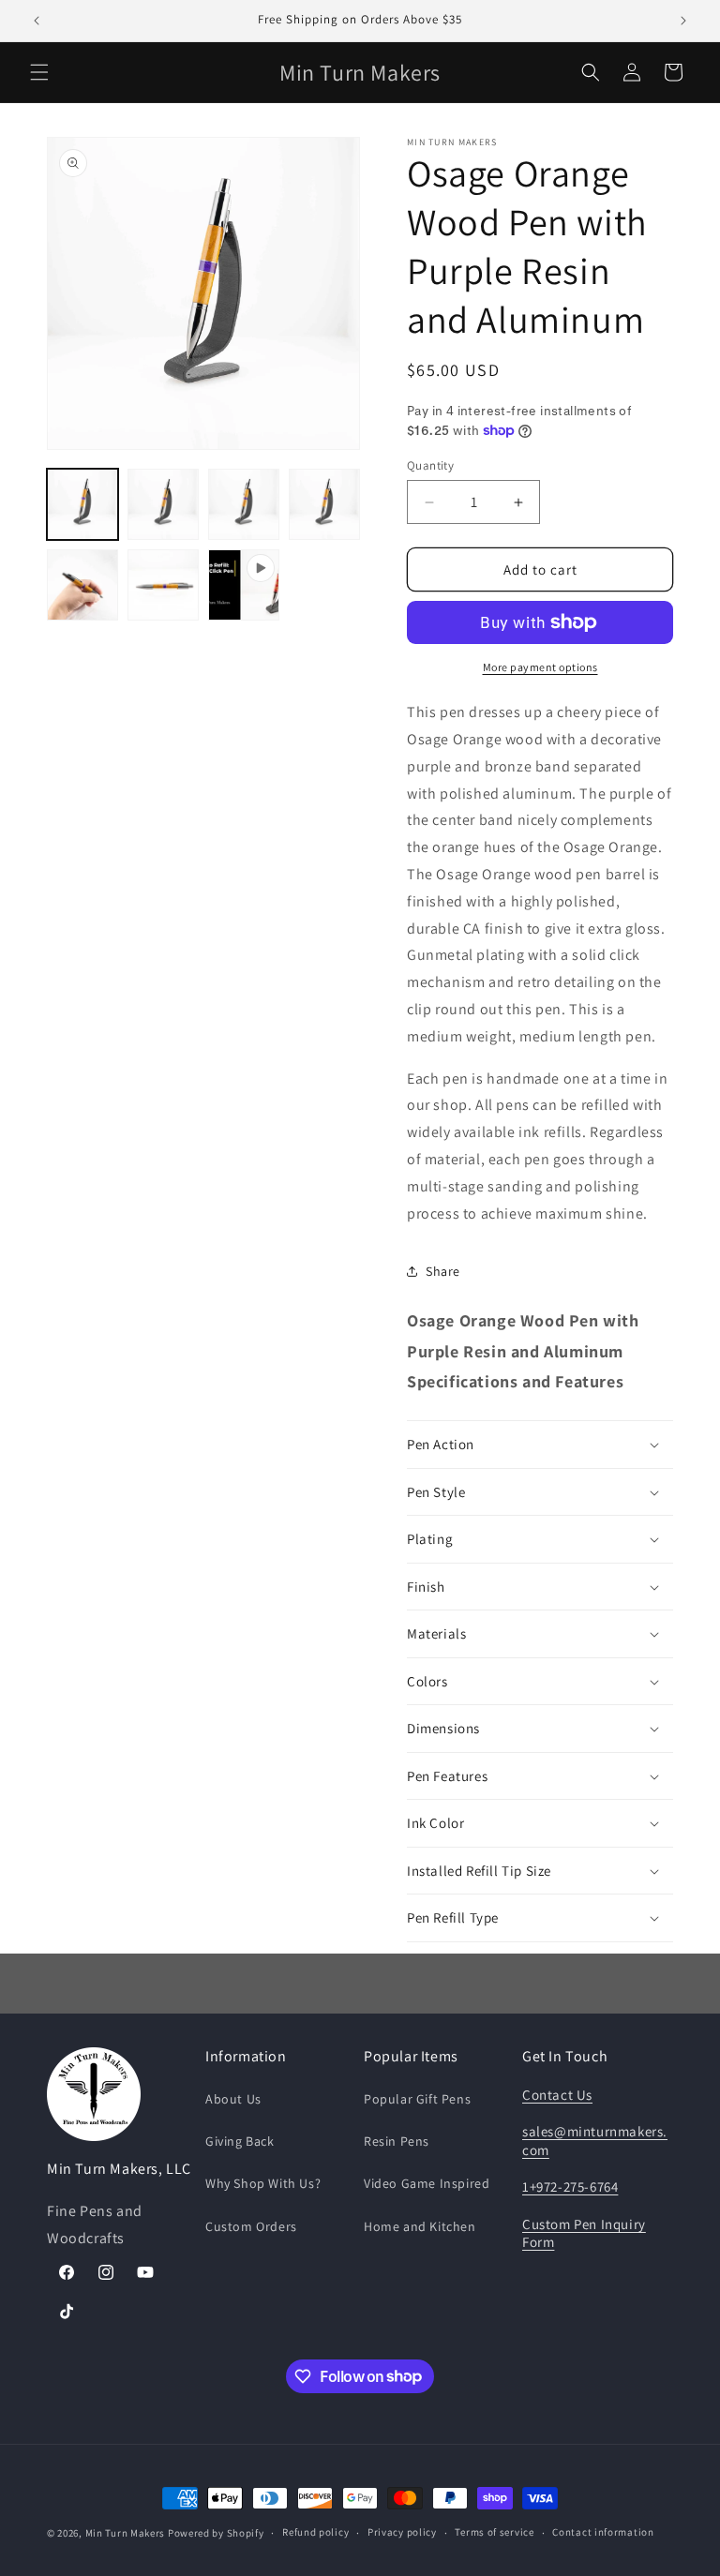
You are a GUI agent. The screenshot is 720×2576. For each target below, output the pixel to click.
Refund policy (315, 2532)
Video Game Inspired (427, 2183)
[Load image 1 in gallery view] (82, 504)
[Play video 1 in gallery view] (244, 585)
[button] (39, 72)
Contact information (603, 2532)
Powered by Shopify (216, 2533)
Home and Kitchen (420, 2226)
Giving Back (240, 2141)
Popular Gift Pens (417, 2099)
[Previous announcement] (37, 21)
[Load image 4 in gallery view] (324, 504)
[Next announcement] (683, 21)
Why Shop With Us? (263, 2183)
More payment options (540, 667)
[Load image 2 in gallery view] (163, 504)
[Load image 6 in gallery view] (163, 585)
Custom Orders (251, 2226)
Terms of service (494, 2532)
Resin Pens (397, 2141)
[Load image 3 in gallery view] (244, 504)
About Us (233, 2099)
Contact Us (557, 2095)
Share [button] (443, 1271)
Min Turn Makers (126, 2533)
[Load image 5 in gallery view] (82, 585)
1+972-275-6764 (570, 2187)
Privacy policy (402, 2532)
